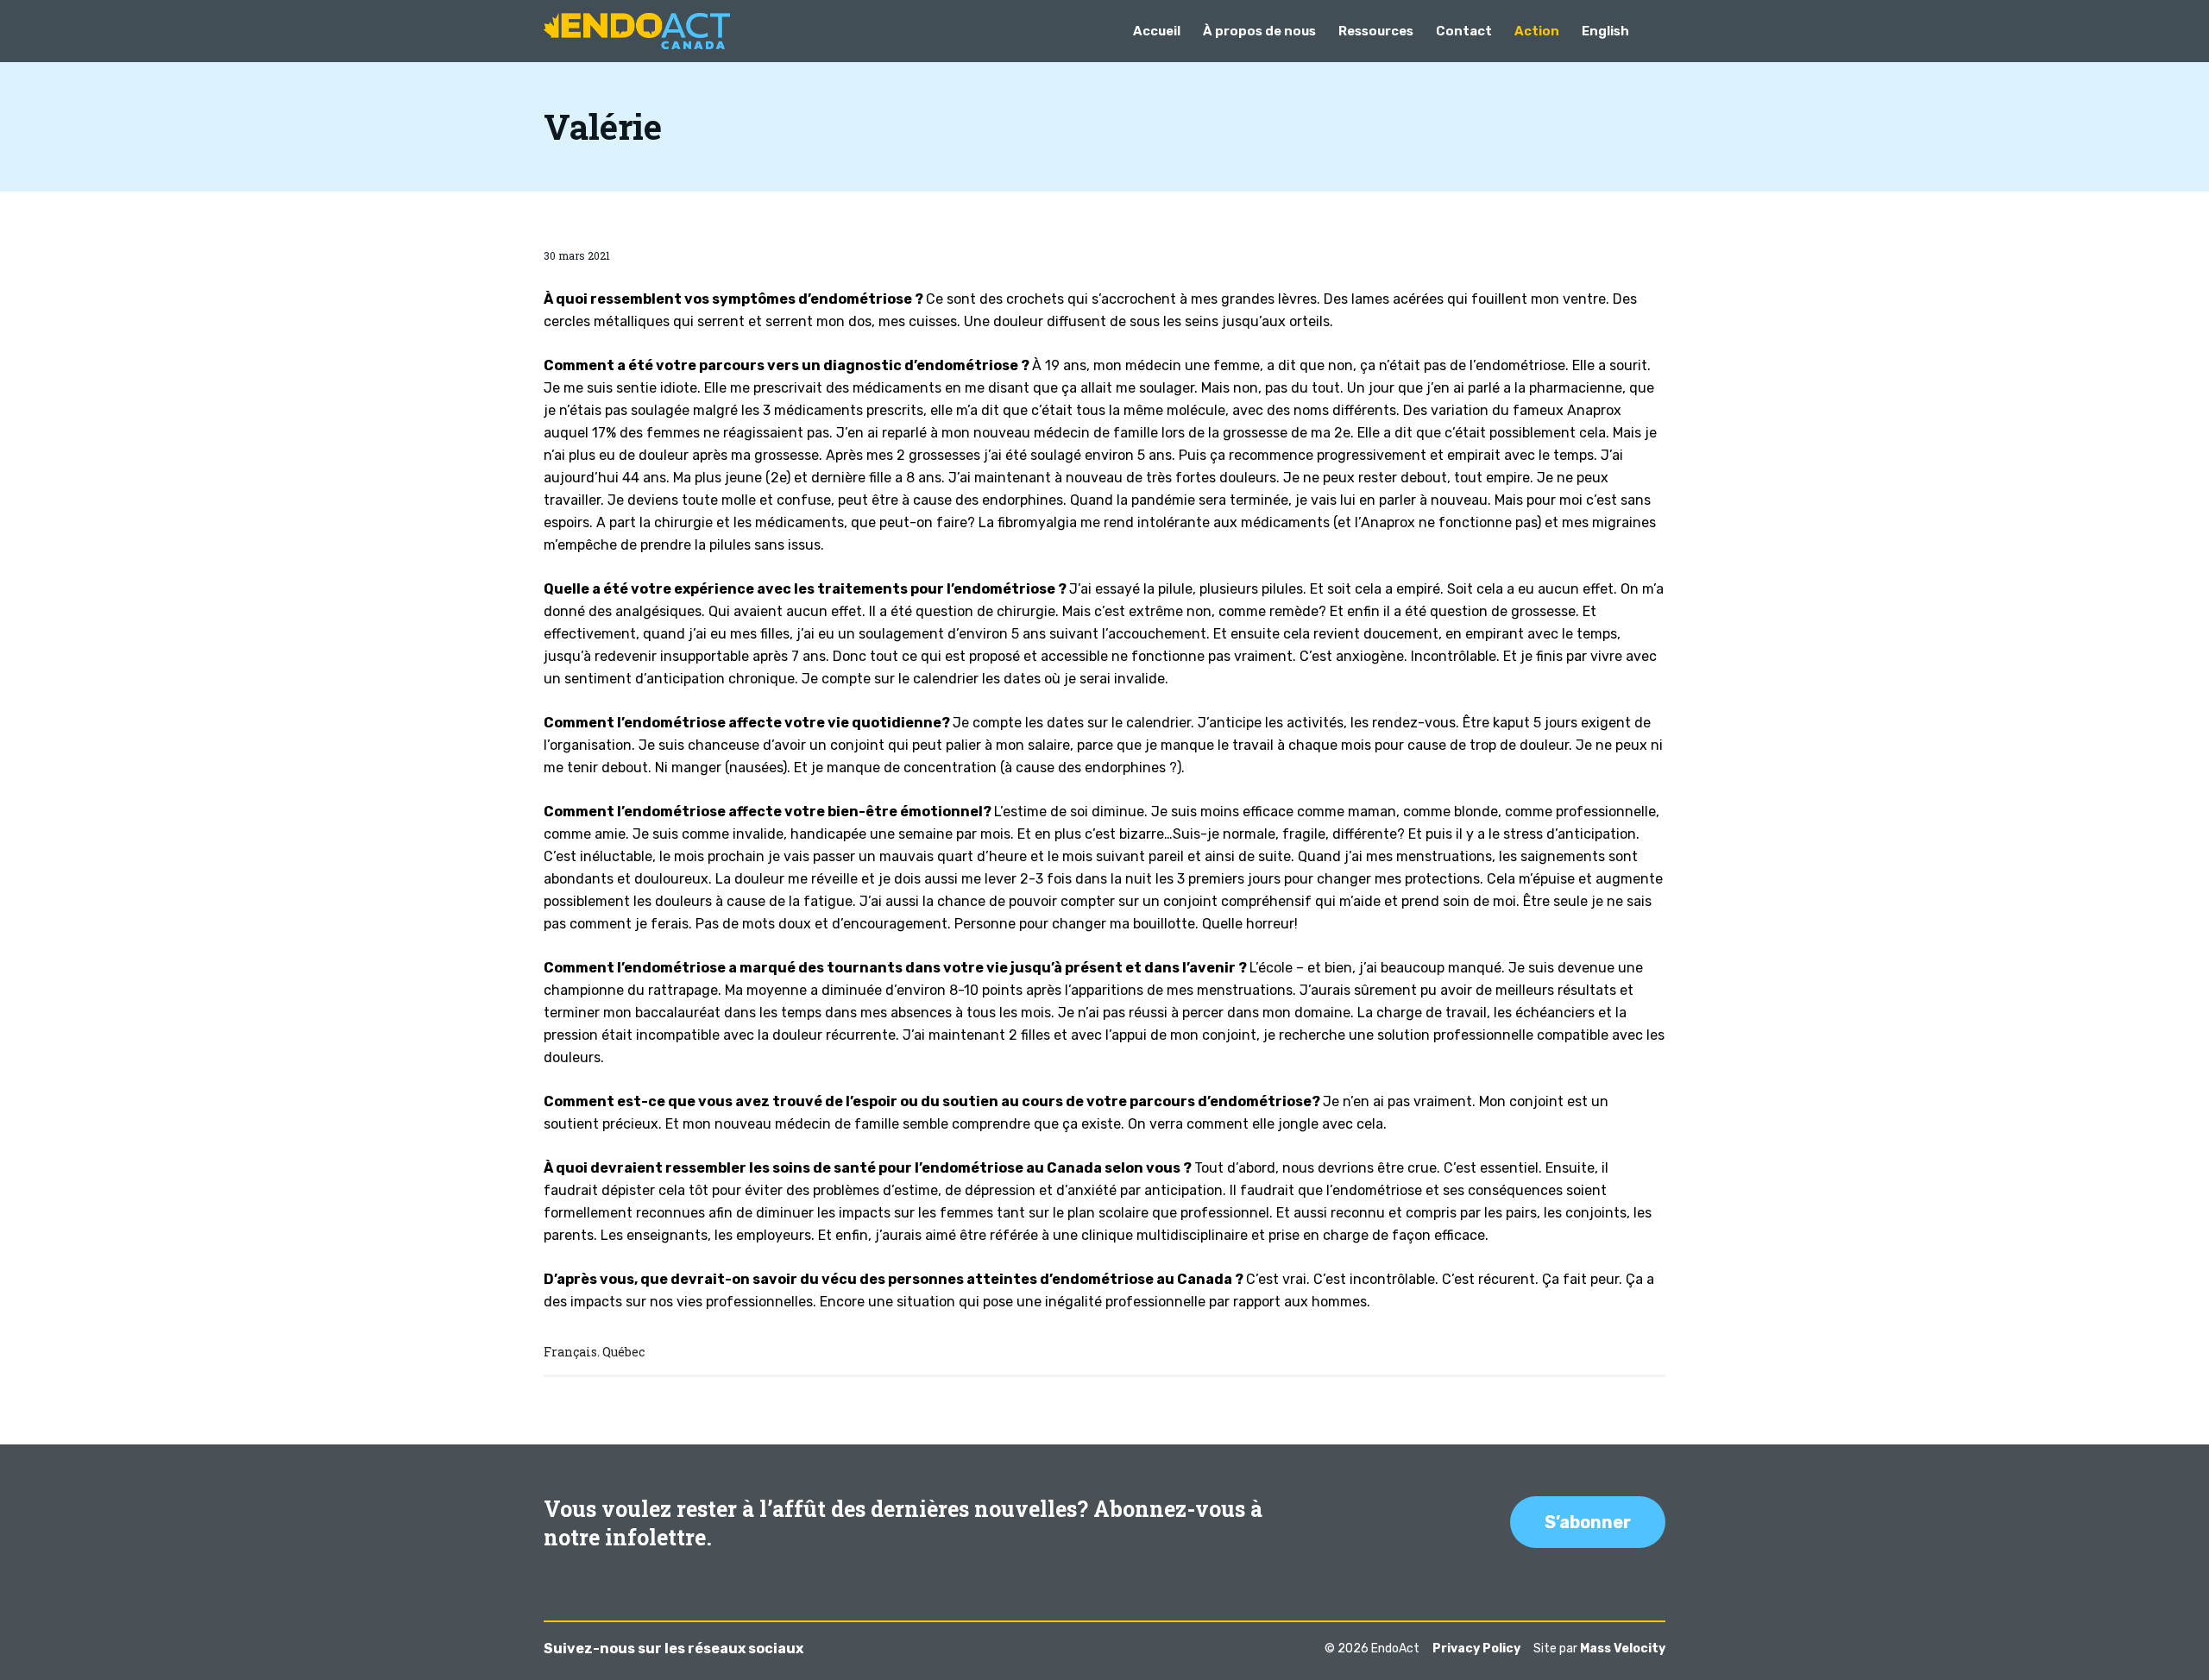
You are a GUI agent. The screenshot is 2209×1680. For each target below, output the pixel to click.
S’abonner (1588, 1522)
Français (570, 1352)
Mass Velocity (1623, 1649)
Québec (623, 1352)
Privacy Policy (1476, 1649)
